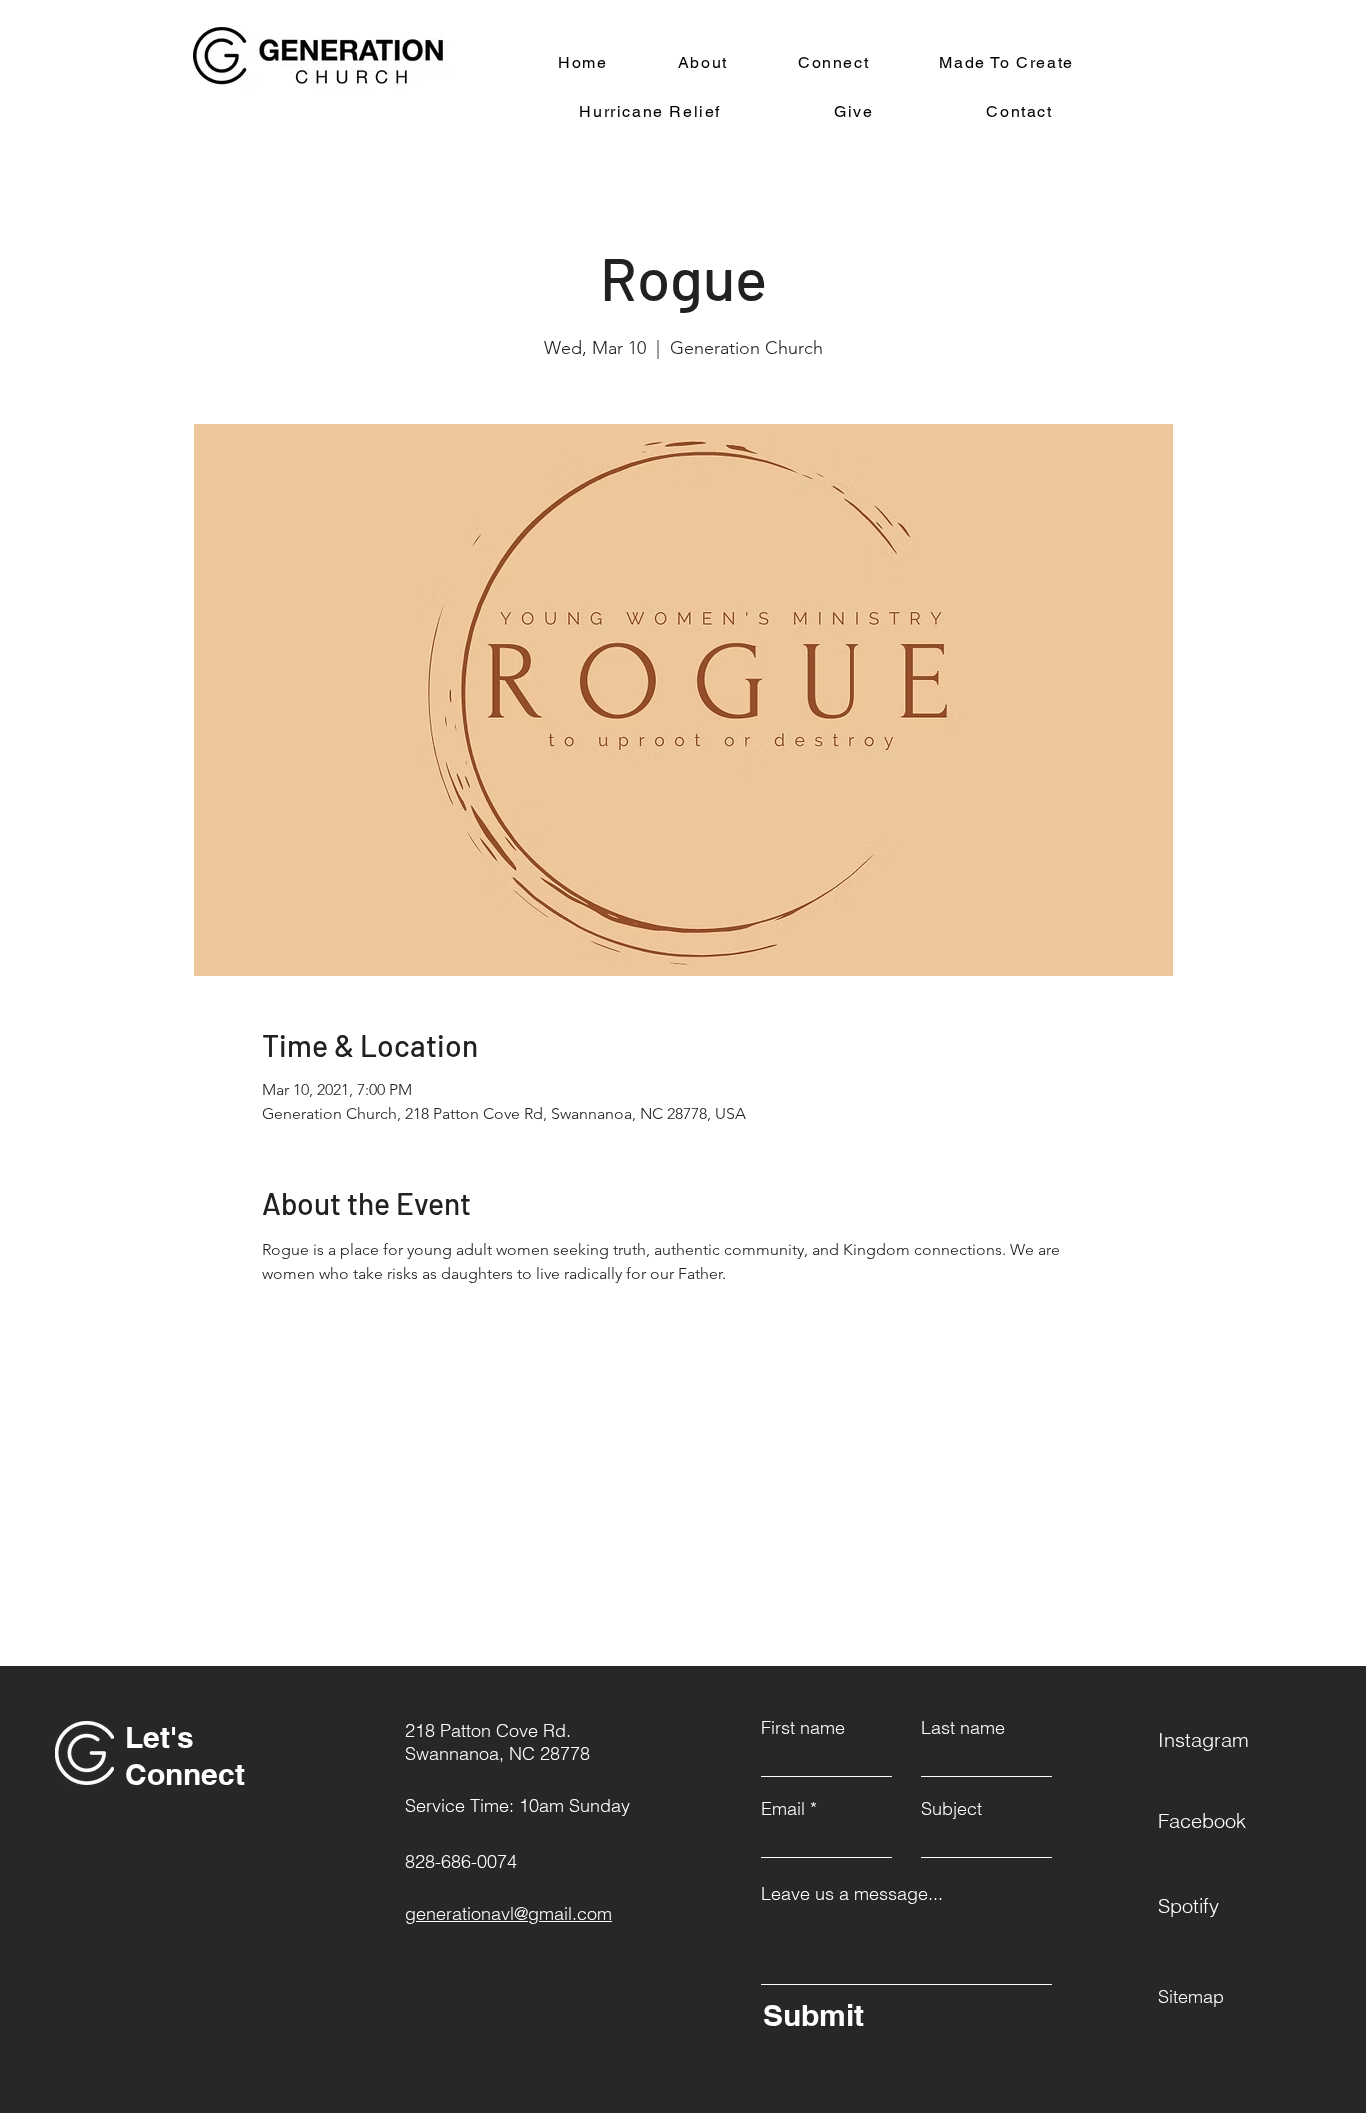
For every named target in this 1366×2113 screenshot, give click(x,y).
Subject (951, 1809)
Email (783, 1809)
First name (803, 1728)
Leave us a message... (852, 1894)
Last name (963, 1728)
